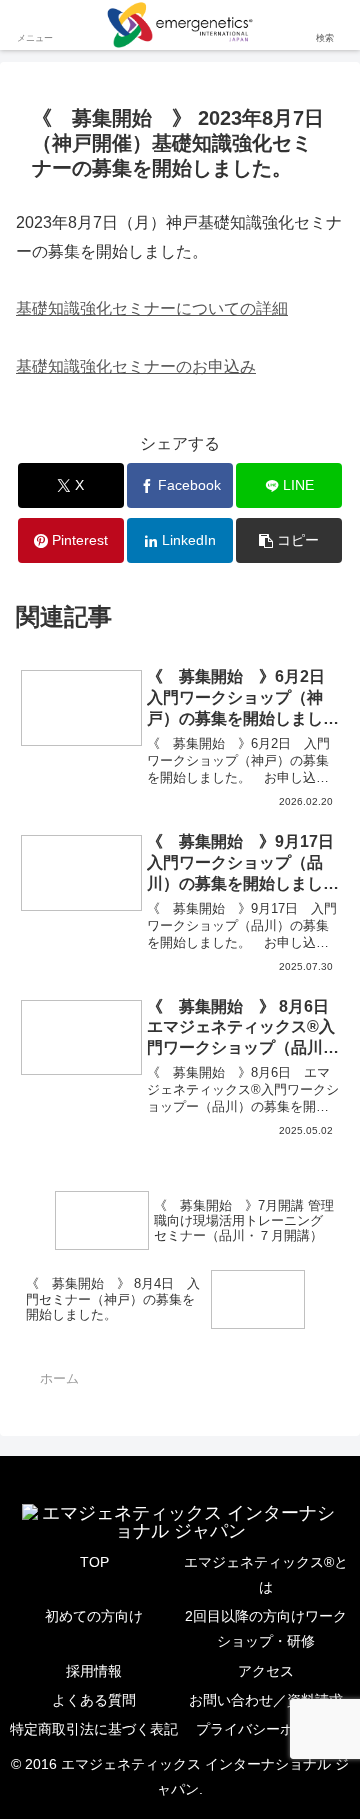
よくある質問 (94, 1700)
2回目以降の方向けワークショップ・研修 (266, 1628)
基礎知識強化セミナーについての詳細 (152, 308)
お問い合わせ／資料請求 (266, 1700)
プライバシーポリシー (266, 1729)
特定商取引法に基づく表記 (94, 1729)
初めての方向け (94, 1616)
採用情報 (94, 1671)
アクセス (266, 1671)
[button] (289, 540)
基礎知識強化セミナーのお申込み (136, 366)
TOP (94, 1562)
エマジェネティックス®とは (266, 1574)
